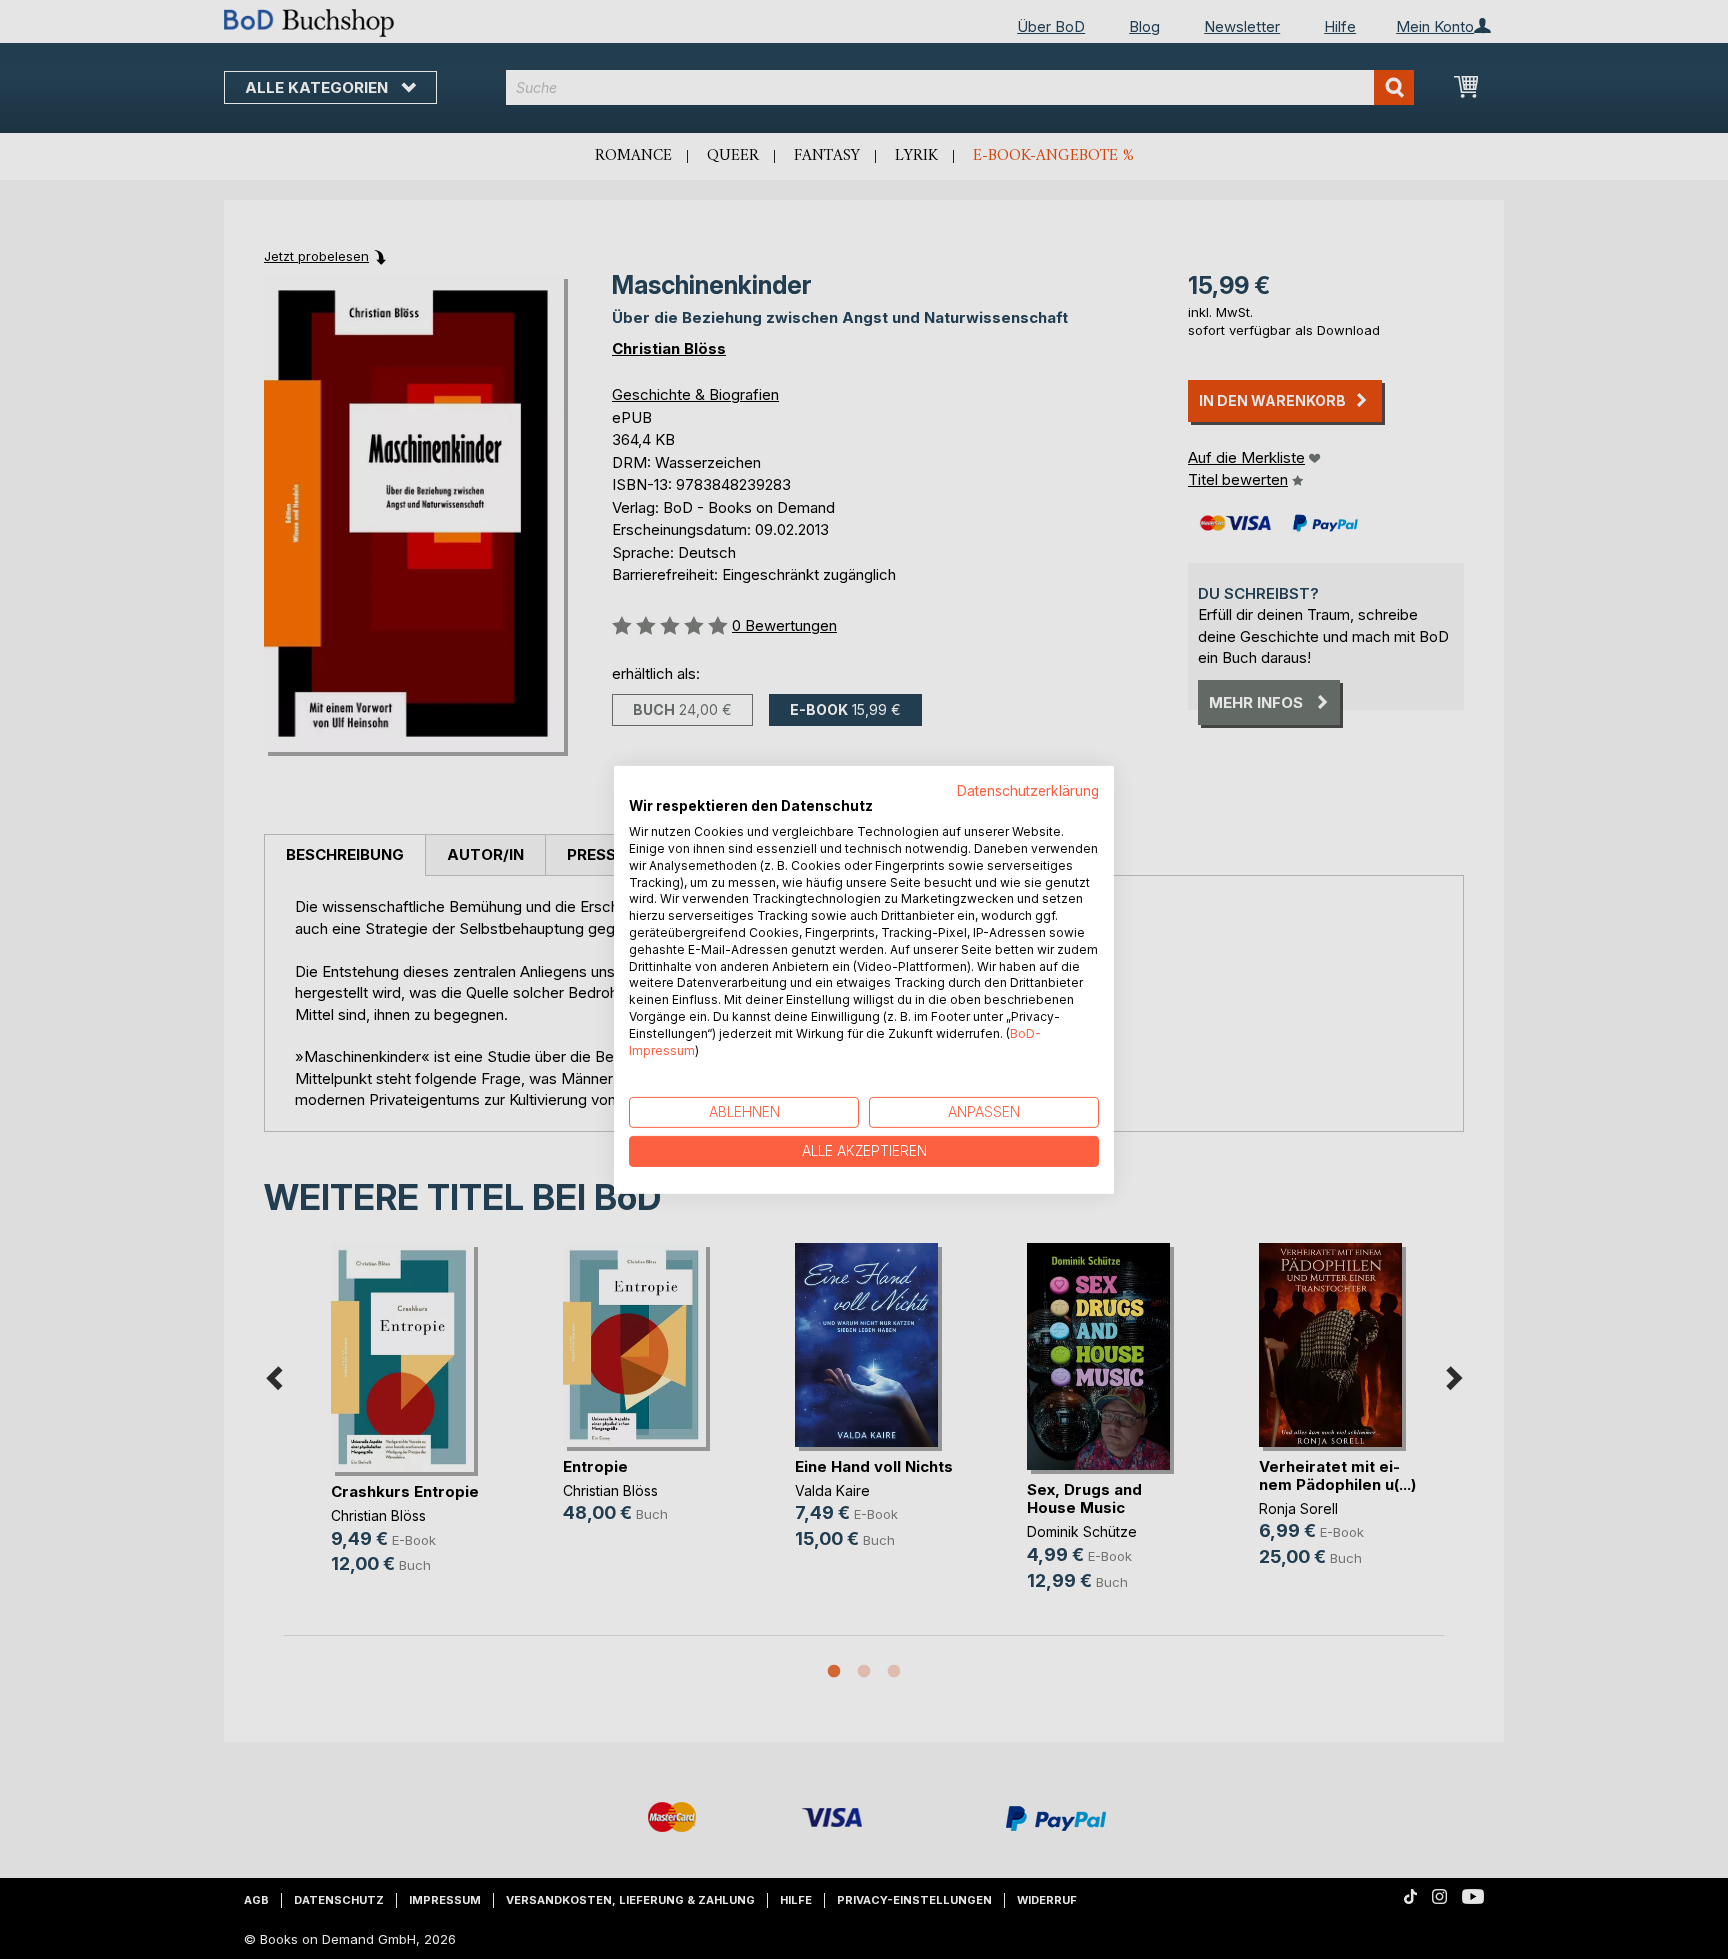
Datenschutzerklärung (1028, 790)
